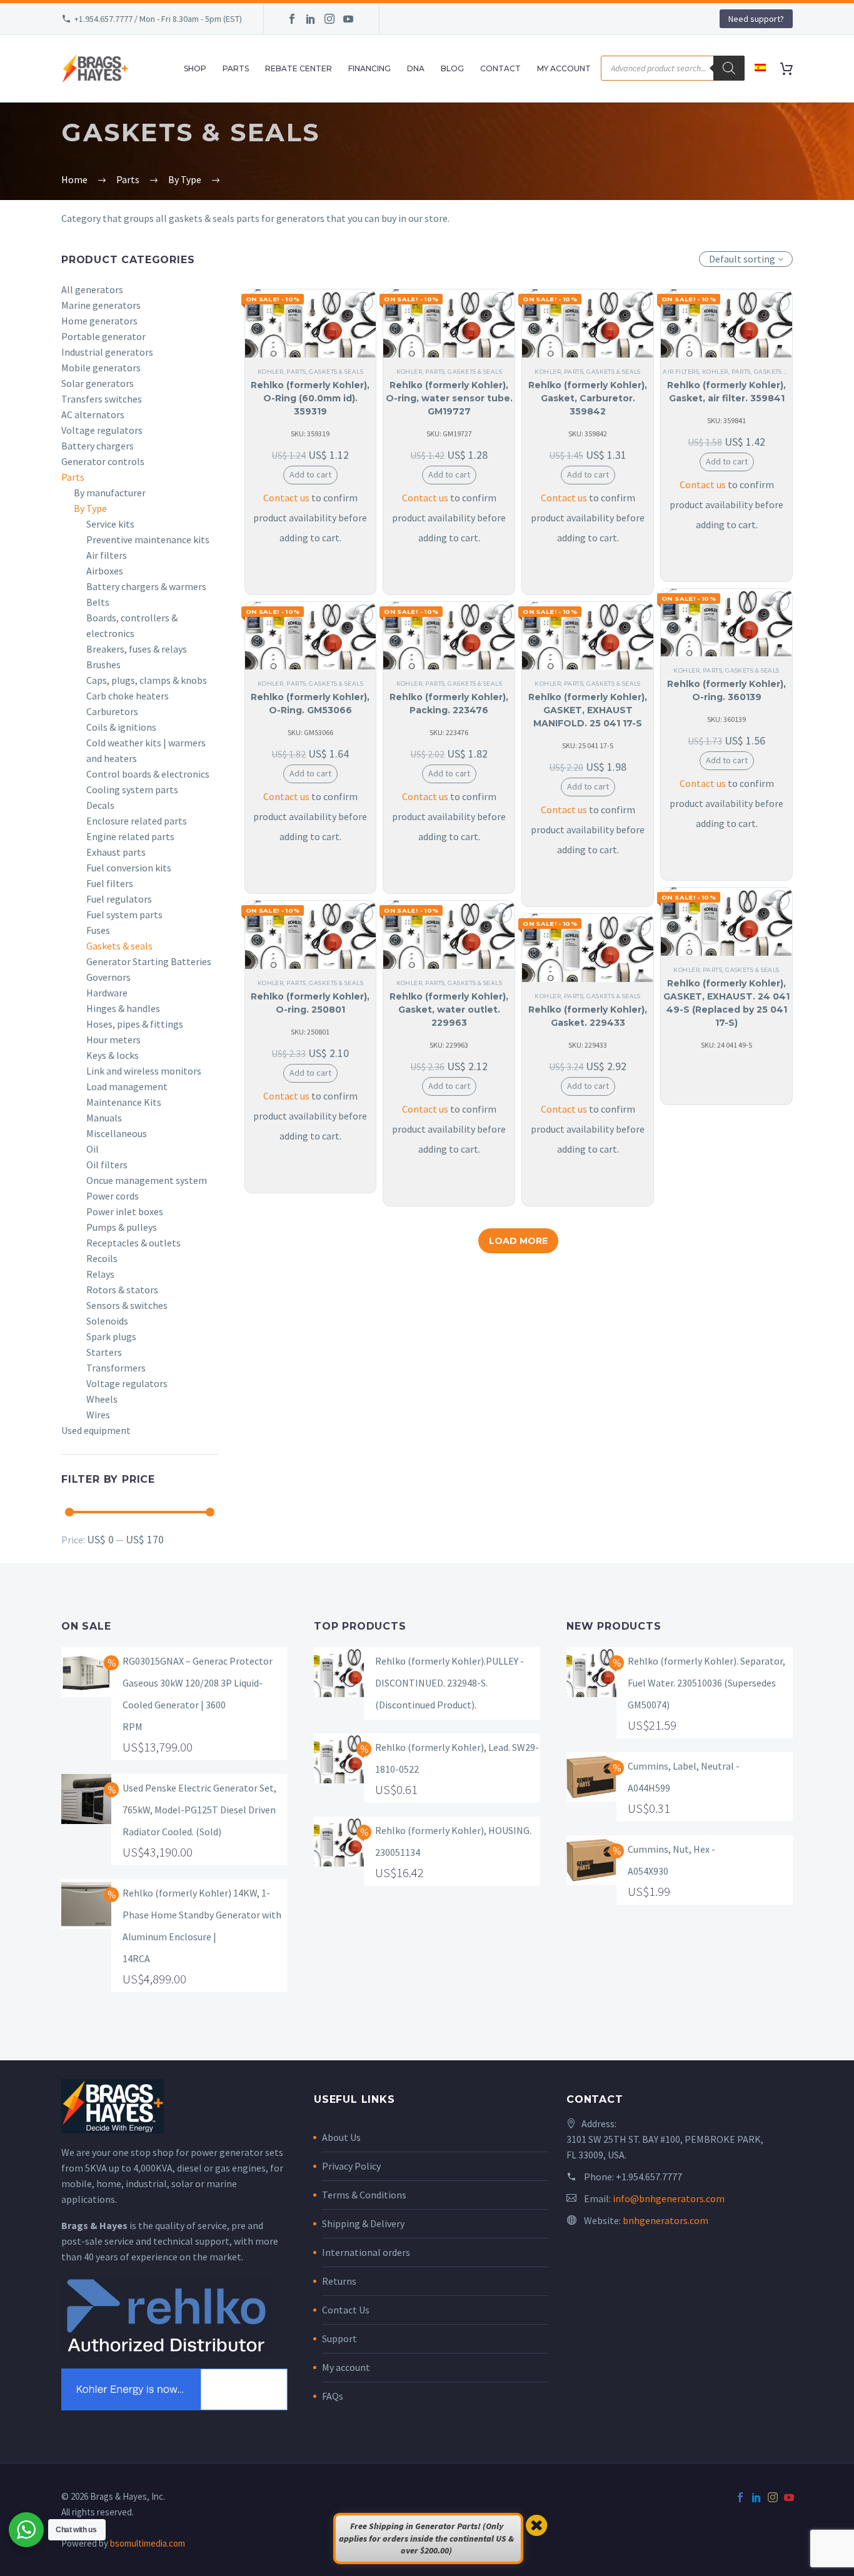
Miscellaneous (117, 1133)
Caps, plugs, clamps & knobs (147, 680)
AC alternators (93, 414)
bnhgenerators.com (666, 2220)
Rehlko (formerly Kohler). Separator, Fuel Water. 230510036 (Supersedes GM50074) (706, 1683)
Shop (195, 68)
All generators (92, 289)
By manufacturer (110, 493)
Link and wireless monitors (144, 1071)
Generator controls (103, 461)
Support (339, 2338)
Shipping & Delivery (363, 2223)
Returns (339, 2281)
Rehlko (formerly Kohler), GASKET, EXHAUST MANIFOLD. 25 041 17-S (588, 710)
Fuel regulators (119, 899)
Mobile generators (101, 368)
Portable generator (103, 336)
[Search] (729, 68)
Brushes (103, 664)
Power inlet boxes (125, 1211)
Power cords (113, 1196)
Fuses (98, 930)
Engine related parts (130, 836)
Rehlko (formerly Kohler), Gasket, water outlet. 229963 (449, 1010)
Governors (108, 977)
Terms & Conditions (364, 2195)
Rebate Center (299, 68)
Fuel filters (110, 883)
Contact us (286, 498)
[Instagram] (329, 19)
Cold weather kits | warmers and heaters (146, 750)
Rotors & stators (122, 1290)
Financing (369, 68)
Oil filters (107, 1165)
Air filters (107, 555)
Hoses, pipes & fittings (135, 1024)
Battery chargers (98, 446)
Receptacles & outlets (133, 1243)
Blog (452, 68)
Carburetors (112, 711)
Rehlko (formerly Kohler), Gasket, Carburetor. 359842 (588, 398)
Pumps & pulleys (122, 1227)
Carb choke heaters (128, 696)
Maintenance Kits (124, 1102)
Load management (127, 1086)
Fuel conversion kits (129, 868)
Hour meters (113, 1040)
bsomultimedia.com (148, 2543)
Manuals (104, 1118)
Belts (98, 602)
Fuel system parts (124, 915)
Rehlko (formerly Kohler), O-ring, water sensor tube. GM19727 (449, 398)
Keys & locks (113, 1055)
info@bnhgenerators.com (669, 2198)
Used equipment (96, 1430)
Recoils (102, 1258)
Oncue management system (147, 1180)
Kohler (271, 372)
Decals (100, 805)
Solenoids (107, 1321)
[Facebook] (292, 19)
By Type (90, 508)
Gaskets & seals (119, 946)
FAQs (333, 2396)
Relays (100, 1274)
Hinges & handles (123, 1008)
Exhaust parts (116, 852)
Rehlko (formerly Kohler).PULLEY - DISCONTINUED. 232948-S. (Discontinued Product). (450, 1683)
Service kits (110, 524)
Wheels (102, 1399)
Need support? (756, 19)
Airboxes (105, 571)
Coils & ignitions (121, 727)
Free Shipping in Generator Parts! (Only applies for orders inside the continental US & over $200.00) (426, 2538)
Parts (236, 68)
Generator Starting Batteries (149, 961)
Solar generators (98, 383)
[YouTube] (348, 19)
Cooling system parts (132, 789)
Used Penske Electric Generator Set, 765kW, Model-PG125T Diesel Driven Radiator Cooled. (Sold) (199, 1810)
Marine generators (101, 305)
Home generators (99, 321)
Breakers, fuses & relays (137, 649)
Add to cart (310, 474)
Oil (93, 1149)
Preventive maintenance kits (148, 539)
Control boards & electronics (148, 774)
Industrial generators (107, 352)
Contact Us (346, 2310)
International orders (366, 2252)
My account (346, 2367)
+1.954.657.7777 (649, 2177)
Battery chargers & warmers (146, 586)
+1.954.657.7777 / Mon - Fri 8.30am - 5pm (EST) (158, 19)
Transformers (116, 1368)
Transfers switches (102, 399)
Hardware (107, 993)
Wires (98, 1415)
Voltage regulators (102, 430)
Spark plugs (111, 1336)
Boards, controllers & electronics (132, 625)
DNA (416, 68)
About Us (341, 2137)
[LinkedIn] (311, 19)
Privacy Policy (351, 2166)
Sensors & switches (127, 1305)
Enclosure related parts (137, 821)
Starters (104, 1352)
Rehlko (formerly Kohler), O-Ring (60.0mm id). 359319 (310, 398)
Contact (500, 68)
